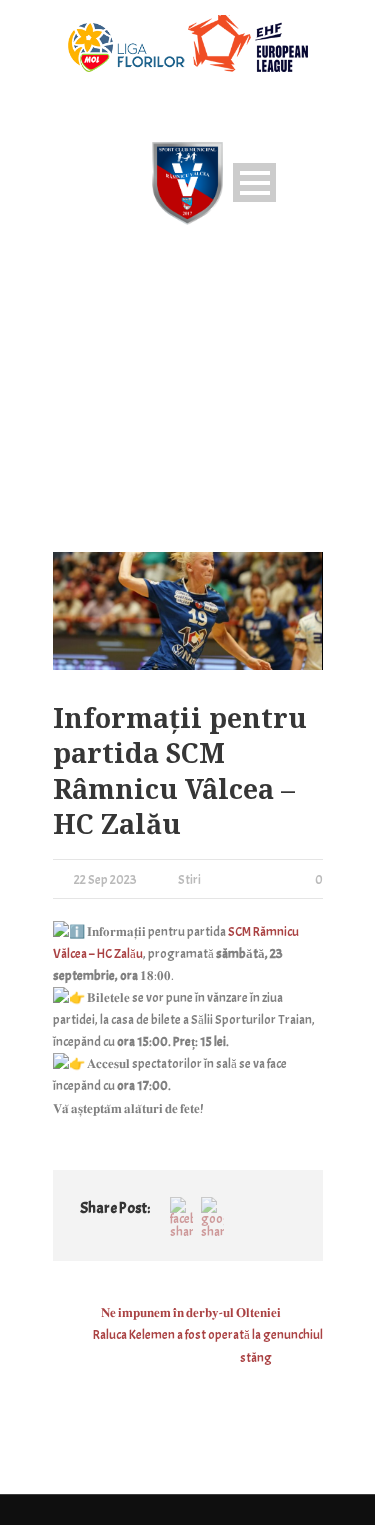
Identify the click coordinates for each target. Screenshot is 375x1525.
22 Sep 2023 (105, 880)
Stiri (189, 880)
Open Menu (254, 182)
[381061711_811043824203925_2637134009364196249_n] (188, 611)
